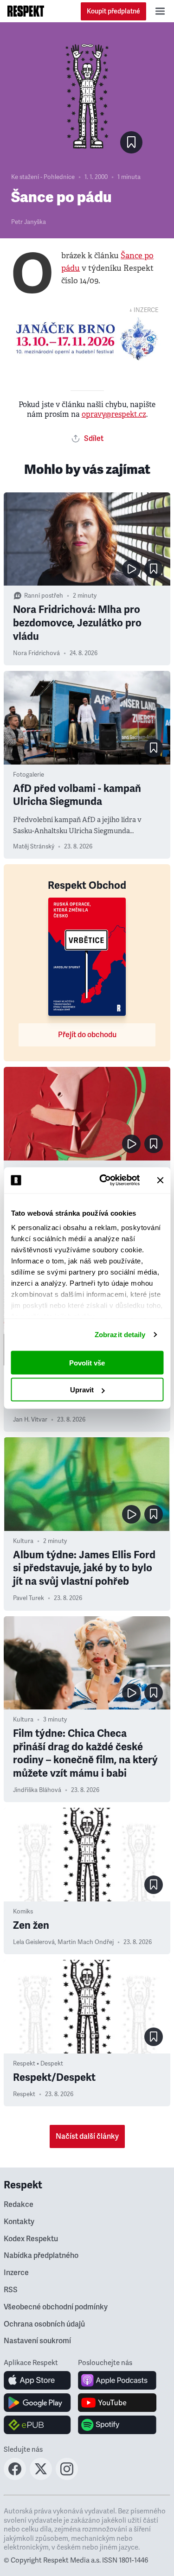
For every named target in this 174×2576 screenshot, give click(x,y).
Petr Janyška (29, 222)
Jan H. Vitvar (30, 1420)
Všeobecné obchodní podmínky (56, 2307)
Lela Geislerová (34, 1942)
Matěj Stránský (34, 847)
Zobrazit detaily (120, 1335)
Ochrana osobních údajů (44, 2324)
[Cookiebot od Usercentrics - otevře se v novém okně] (104, 1180)
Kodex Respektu (31, 2239)
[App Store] (37, 2380)
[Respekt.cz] (26, 11)
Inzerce (16, 2273)
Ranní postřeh (44, 596)
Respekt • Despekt (38, 2064)
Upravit (82, 1390)
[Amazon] (37, 2425)
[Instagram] (67, 2477)
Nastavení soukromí (37, 2341)
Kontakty (19, 2222)
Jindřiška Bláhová (37, 1790)
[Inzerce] (87, 339)
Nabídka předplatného (41, 2256)
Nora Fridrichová (36, 653)
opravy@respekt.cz (114, 414)
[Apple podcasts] (117, 2380)
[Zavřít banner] (160, 1180)
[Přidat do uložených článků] (154, 569)
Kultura (23, 1541)
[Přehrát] (131, 569)
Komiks (23, 1912)
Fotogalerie (29, 775)
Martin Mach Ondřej (86, 1942)
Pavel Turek (29, 1598)
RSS (11, 2290)
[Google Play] (37, 2403)
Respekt (24, 2094)
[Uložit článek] (131, 142)
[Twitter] (41, 2477)
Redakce (19, 2205)
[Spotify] (117, 2425)
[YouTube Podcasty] (117, 2403)
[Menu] (160, 11)
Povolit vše (87, 1362)
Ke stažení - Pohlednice (43, 177)
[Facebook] (15, 2477)
